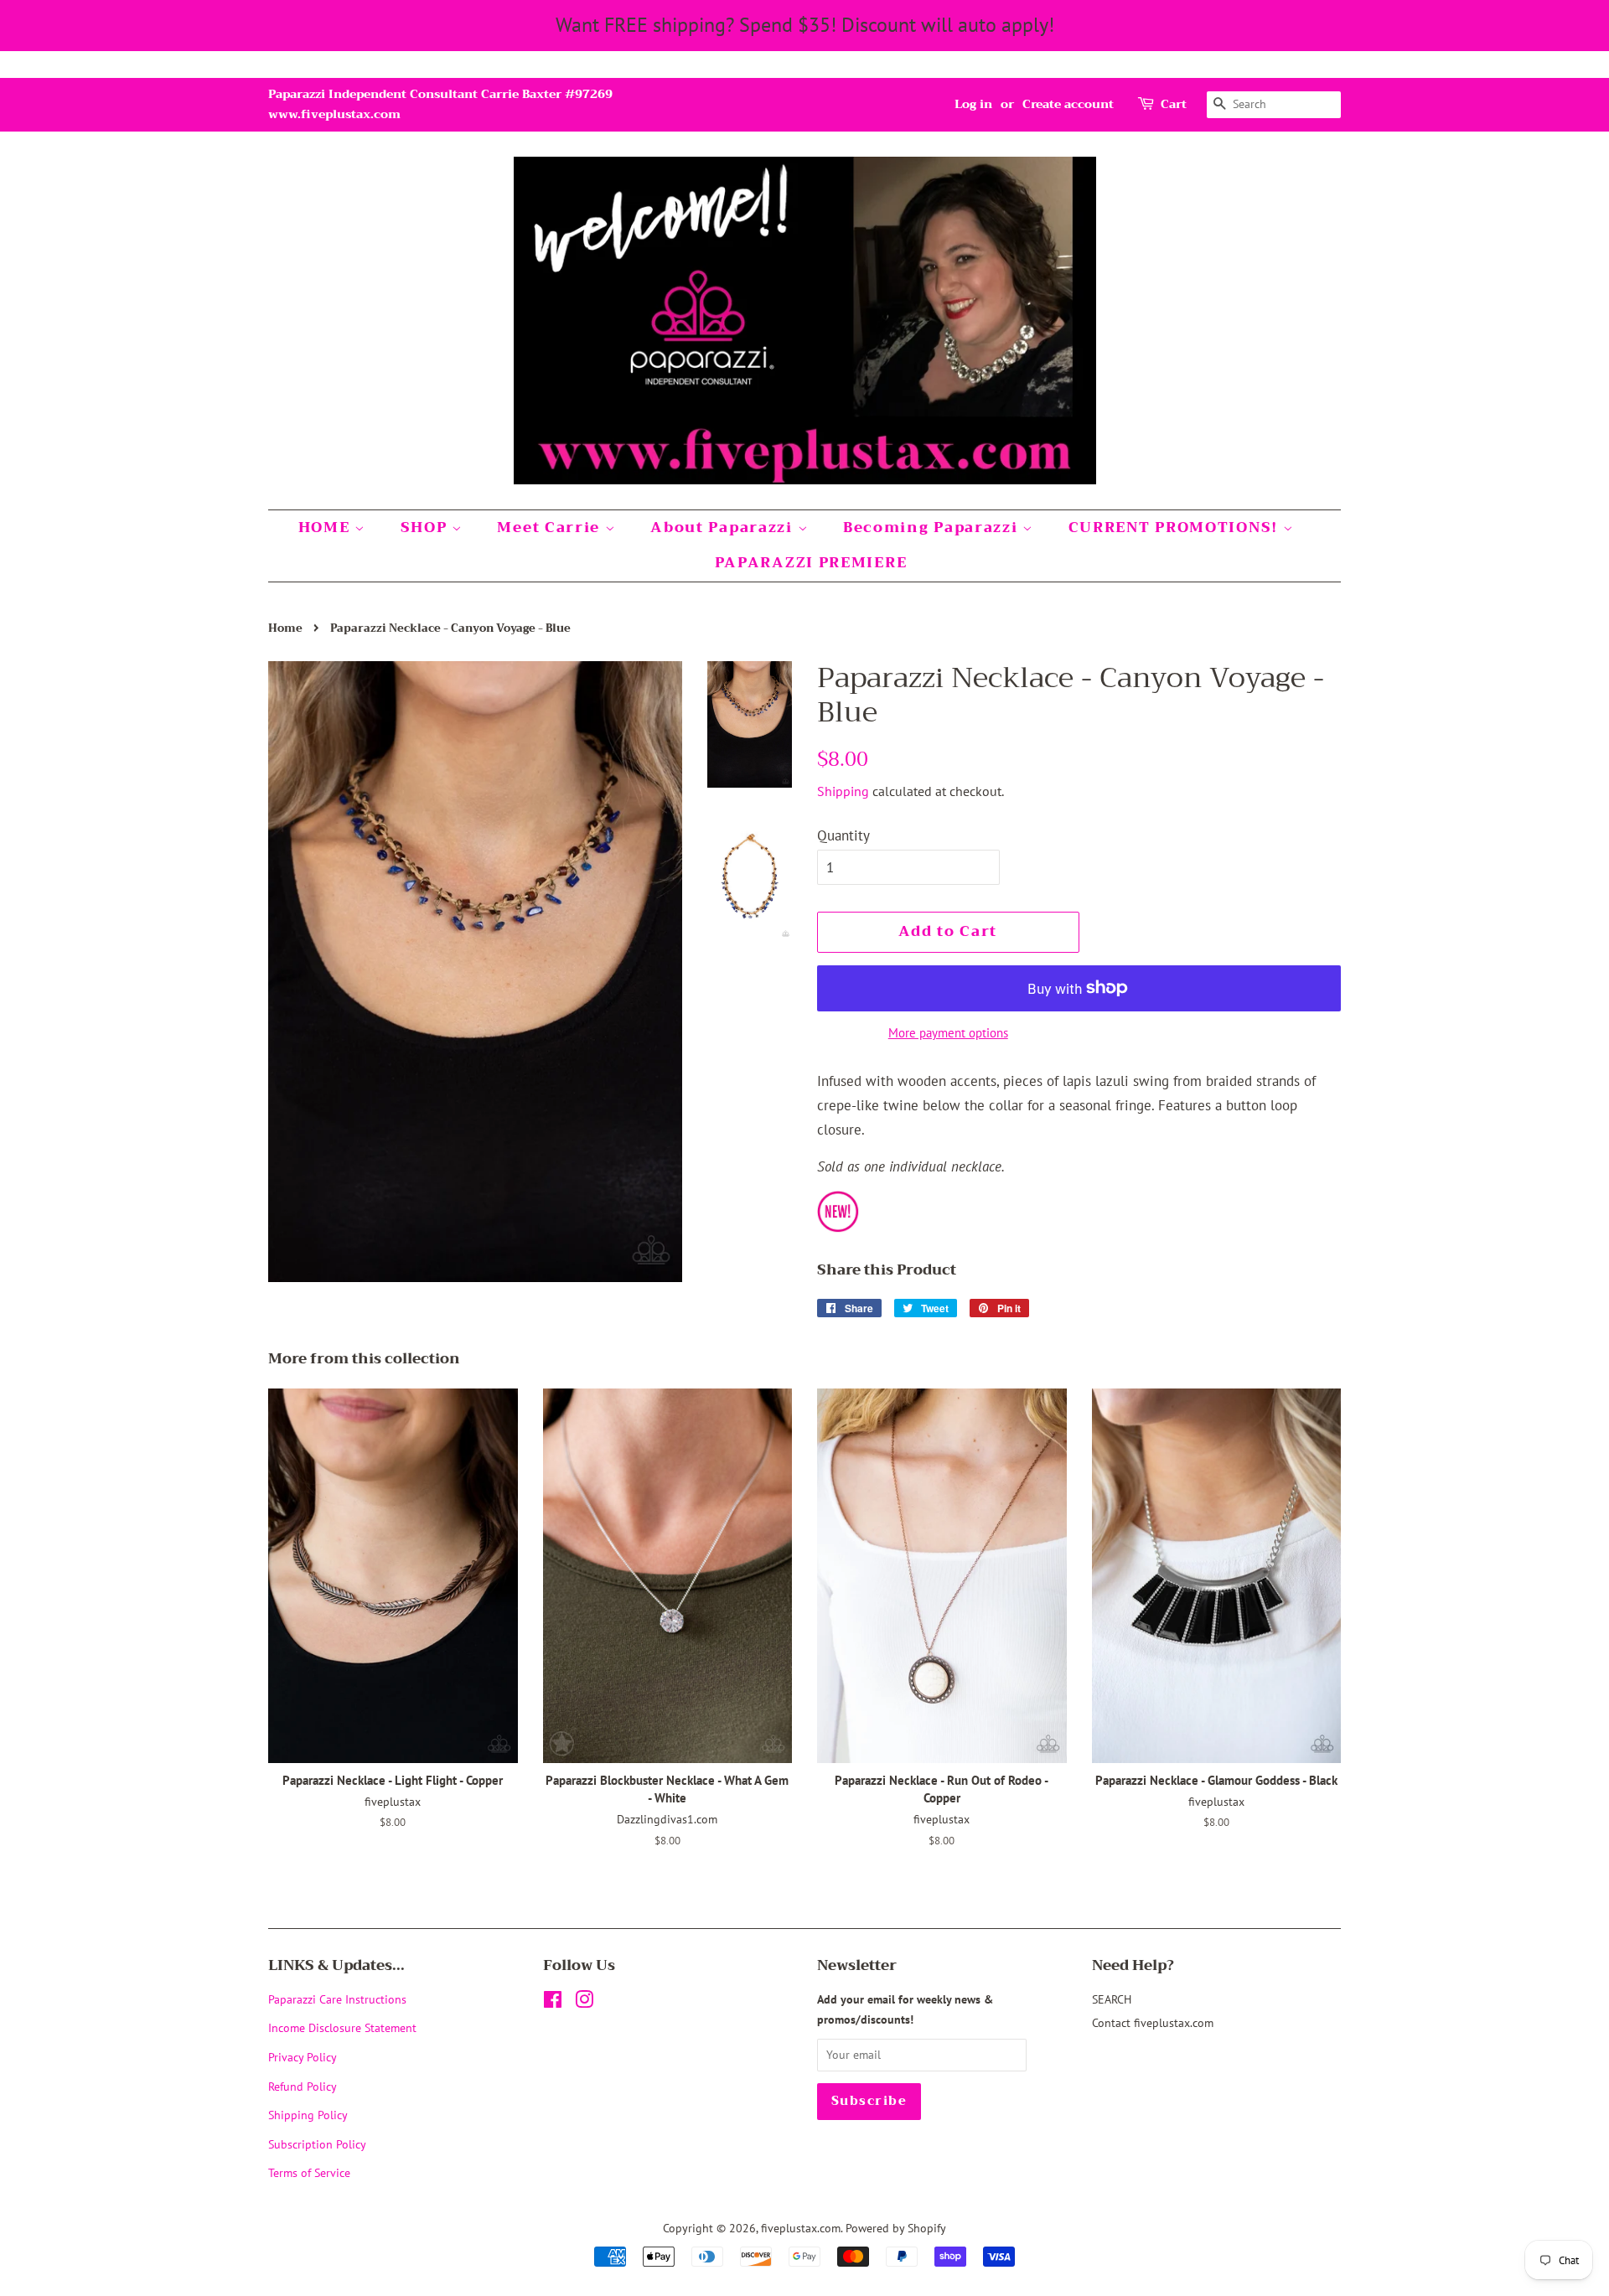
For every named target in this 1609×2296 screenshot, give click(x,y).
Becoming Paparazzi (933, 527)
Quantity (843, 835)
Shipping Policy (308, 2115)
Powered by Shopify (896, 2228)
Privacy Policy (303, 2057)
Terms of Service (309, 2172)
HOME (327, 527)
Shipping (843, 791)
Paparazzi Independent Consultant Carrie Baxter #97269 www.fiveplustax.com (440, 104)
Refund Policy (303, 2086)
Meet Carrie (551, 527)
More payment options (948, 1033)
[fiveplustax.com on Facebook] (553, 2002)
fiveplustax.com (801, 2228)
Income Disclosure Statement (344, 2027)
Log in (973, 104)
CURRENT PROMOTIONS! (1176, 527)
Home (285, 628)
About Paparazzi (724, 527)
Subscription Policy (317, 2144)
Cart (1174, 104)
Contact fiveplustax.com (1153, 2022)
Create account (1068, 104)
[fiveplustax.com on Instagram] (584, 2002)
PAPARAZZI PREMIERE (811, 563)
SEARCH (1112, 1999)
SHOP (427, 527)
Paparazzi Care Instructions (337, 1999)
